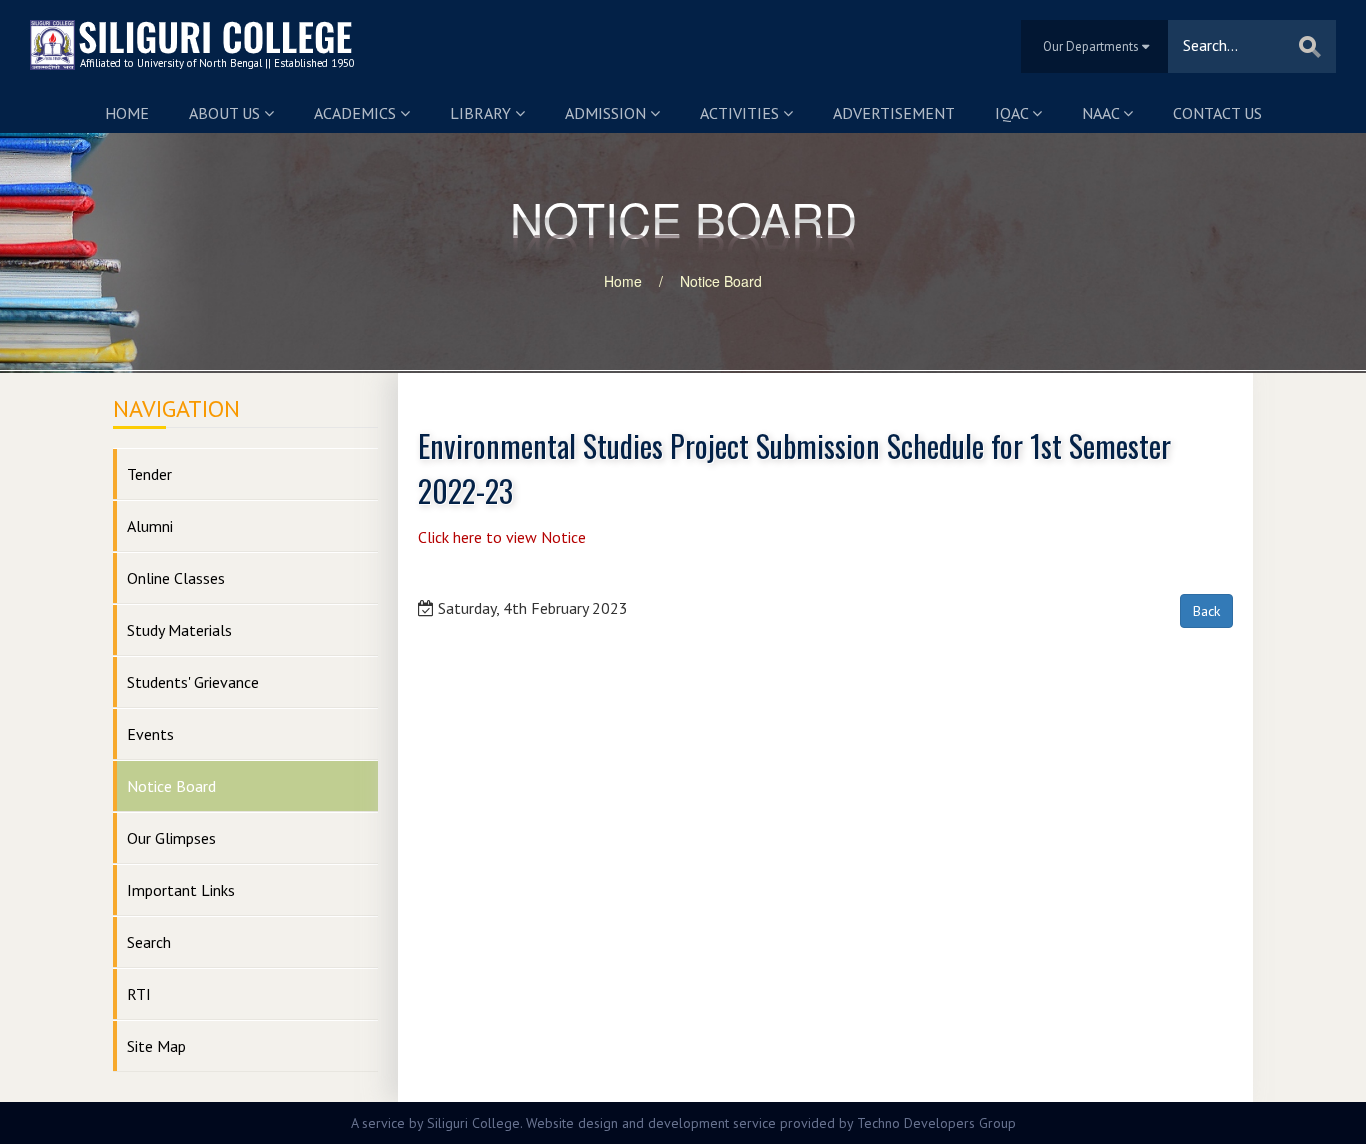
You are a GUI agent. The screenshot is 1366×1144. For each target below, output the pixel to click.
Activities (741, 113)
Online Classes (176, 578)
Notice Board (721, 281)
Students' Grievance (193, 682)
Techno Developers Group (936, 1123)
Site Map (156, 1046)
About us (226, 113)
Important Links (181, 890)
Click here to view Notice (502, 537)
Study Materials (179, 630)
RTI (139, 994)
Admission (607, 113)
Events (150, 734)
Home (127, 113)
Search (149, 942)
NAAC (1102, 113)
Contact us (1217, 113)
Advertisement (894, 113)
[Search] (1310, 46)
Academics (357, 113)
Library (482, 113)
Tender (149, 474)
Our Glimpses (171, 838)
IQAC (1013, 113)
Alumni (150, 526)
